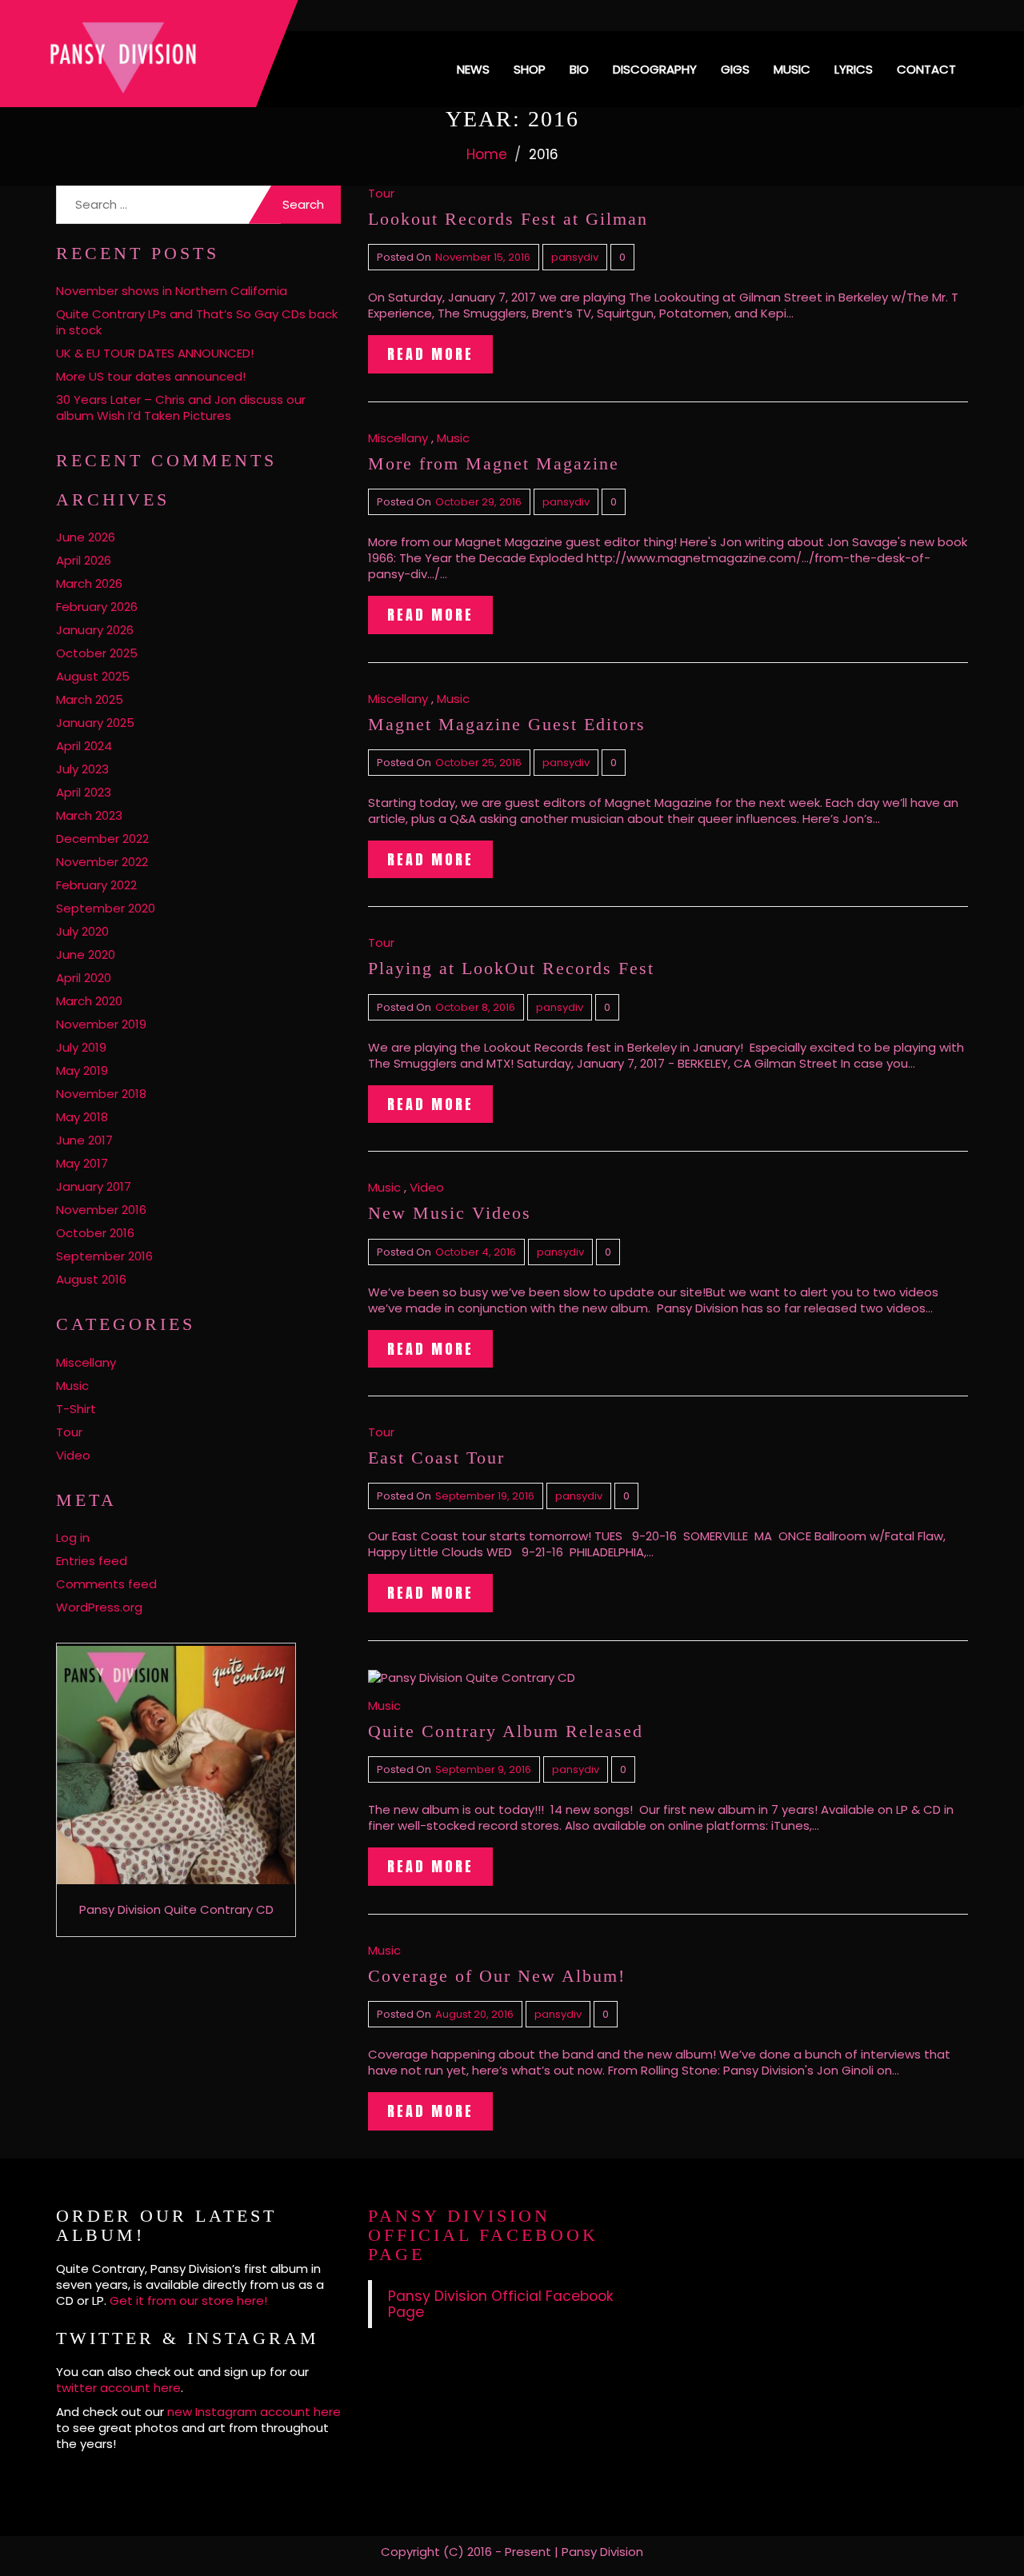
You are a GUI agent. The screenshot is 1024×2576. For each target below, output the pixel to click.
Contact (926, 69)
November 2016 (101, 1210)
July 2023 (82, 769)
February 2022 (96, 885)
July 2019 (81, 1047)
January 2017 (94, 1186)
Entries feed (92, 1561)
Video (73, 1455)
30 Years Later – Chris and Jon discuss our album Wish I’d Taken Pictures (181, 407)
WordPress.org (99, 1607)
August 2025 (93, 676)
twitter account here (118, 2388)
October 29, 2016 (478, 502)
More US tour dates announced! (151, 376)
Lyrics (854, 69)
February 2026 (97, 607)
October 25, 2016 (478, 763)
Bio (579, 69)
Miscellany (86, 1362)
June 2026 (86, 537)
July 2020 (82, 931)
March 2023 (89, 815)
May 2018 (82, 1117)
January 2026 (95, 630)
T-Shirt (76, 1409)
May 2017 (82, 1163)
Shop (530, 69)
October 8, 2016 (475, 1007)
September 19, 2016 (485, 1496)
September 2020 (106, 908)
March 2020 (89, 1001)
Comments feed (106, 1584)
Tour (69, 1432)
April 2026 (84, 560)
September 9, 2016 (483, 1769)
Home (487, 154)
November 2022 (102, 862)
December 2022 (102, 839)
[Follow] (890, 16)
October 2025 (97, 653)
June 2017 (84, 1140)
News (473, 69)
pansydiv (575, 257)
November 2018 (101, 1094)
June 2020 (86, 955)
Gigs (735, 69)
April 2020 (84, 978)
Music (792, 69)
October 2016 (95, 1233)
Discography (655, 69)
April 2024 (84, 746)
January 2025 (95, 723)
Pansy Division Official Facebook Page (483, 2235)
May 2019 (82, 1070)
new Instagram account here (254, 2412)
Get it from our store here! (188, 2300)
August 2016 (91, 1279)
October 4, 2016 (476, 1252)
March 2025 (90, 699)
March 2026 (89, 583)
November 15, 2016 (483, 257)
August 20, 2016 (474, 2014)
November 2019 (101, 1024)
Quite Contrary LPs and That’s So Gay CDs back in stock (197, 322)
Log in (73, 1538)
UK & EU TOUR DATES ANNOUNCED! (155, 353)
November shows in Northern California (172, 291)
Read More (430, 354)
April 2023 (84, 792)
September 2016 (104, 1256)
